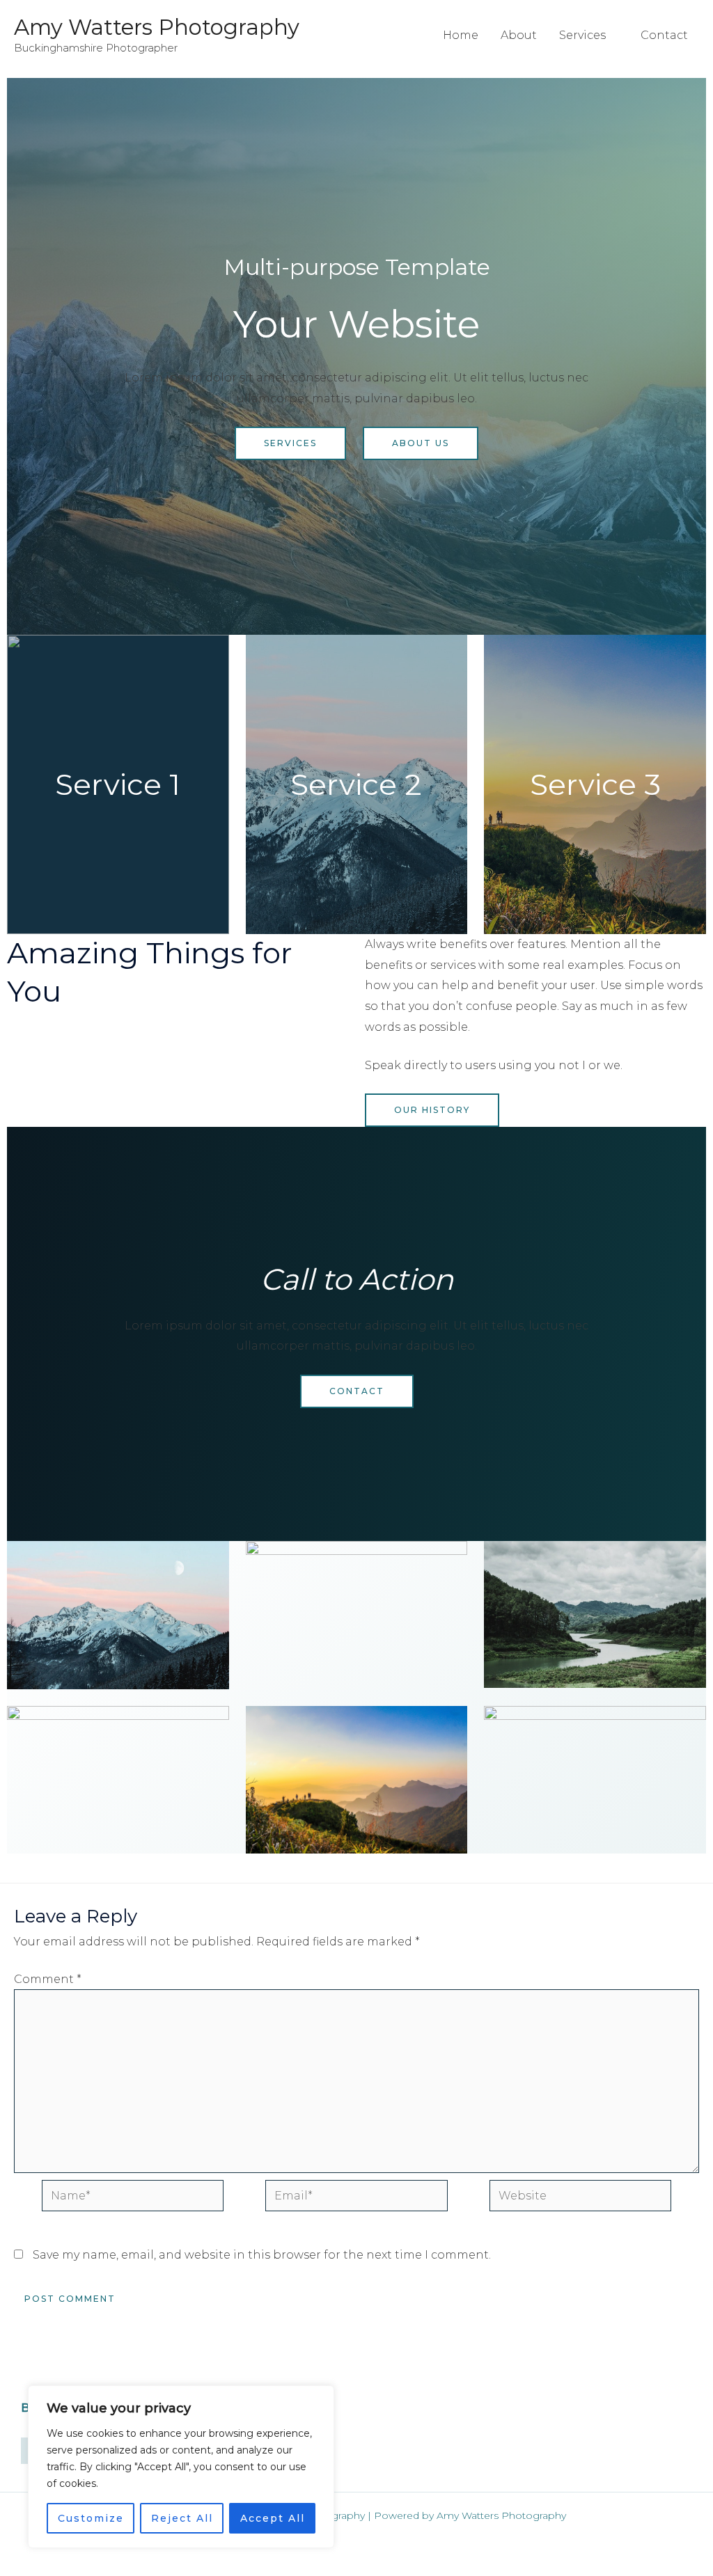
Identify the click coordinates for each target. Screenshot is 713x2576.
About (519, 35)
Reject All (182, 2518)
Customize (91, 2518)
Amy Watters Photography (157, 27)
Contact (664, 35)
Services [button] (582, 35)
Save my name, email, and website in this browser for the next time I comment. (262, 2255)
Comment (48, 1979)
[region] (181, 2467)
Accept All (273, 2518)
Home (461, 35)
